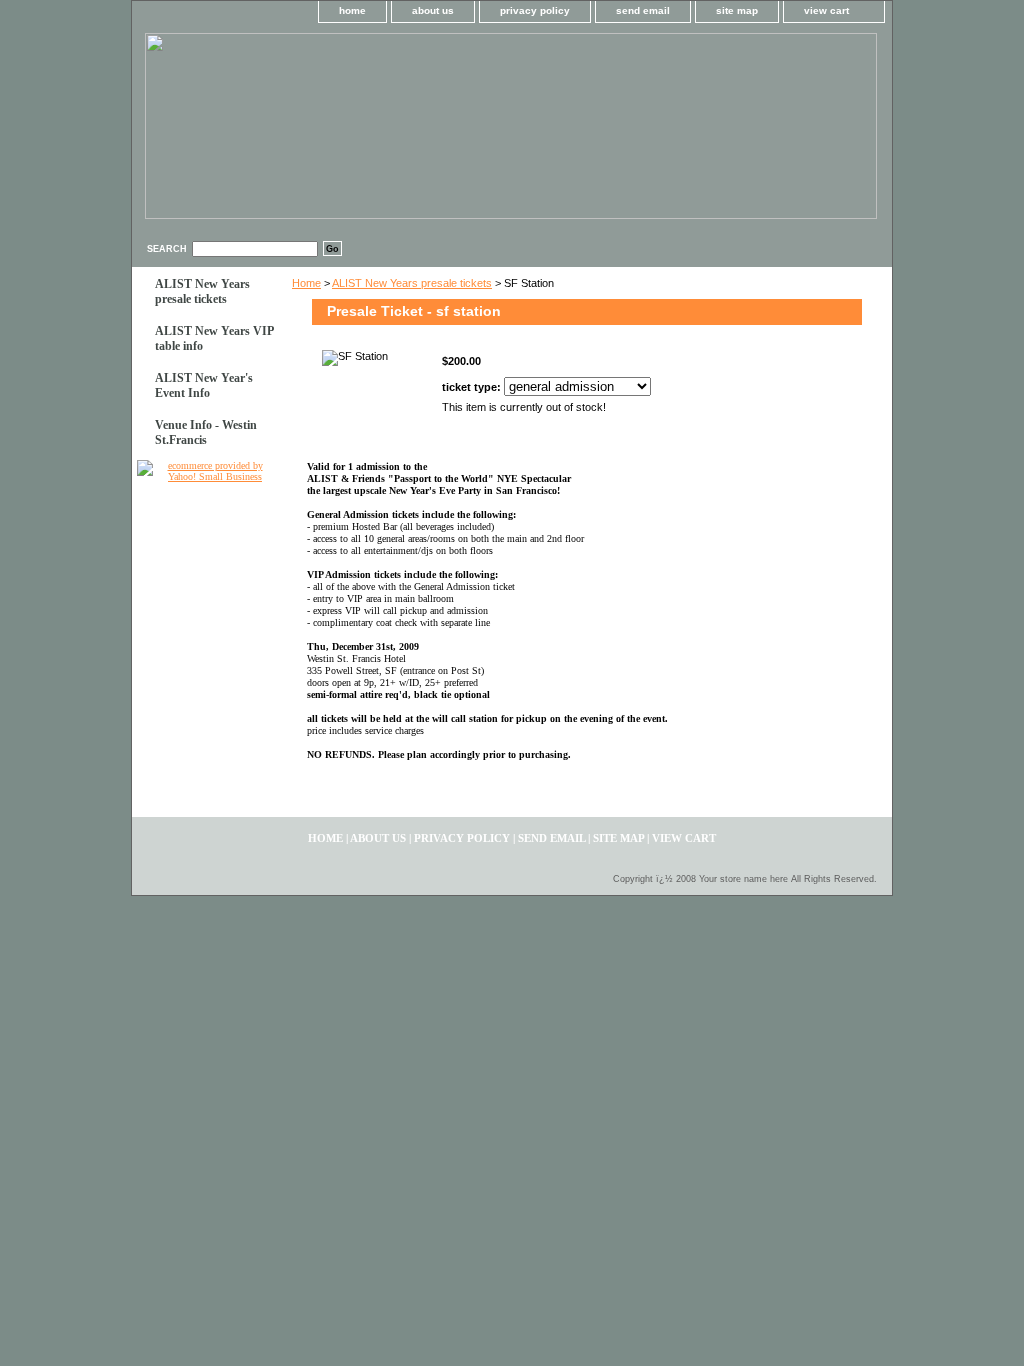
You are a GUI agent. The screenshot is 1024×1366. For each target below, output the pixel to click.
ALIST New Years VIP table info (214, 338)
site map (737, 10)
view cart (826, 10)
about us (433, 10)
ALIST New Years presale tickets (412, 283)
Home (306, 283)
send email (643, 10)
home (352, 10)
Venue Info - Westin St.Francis (206, 432)
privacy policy (535, 10)
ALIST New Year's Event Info (204, 385)
